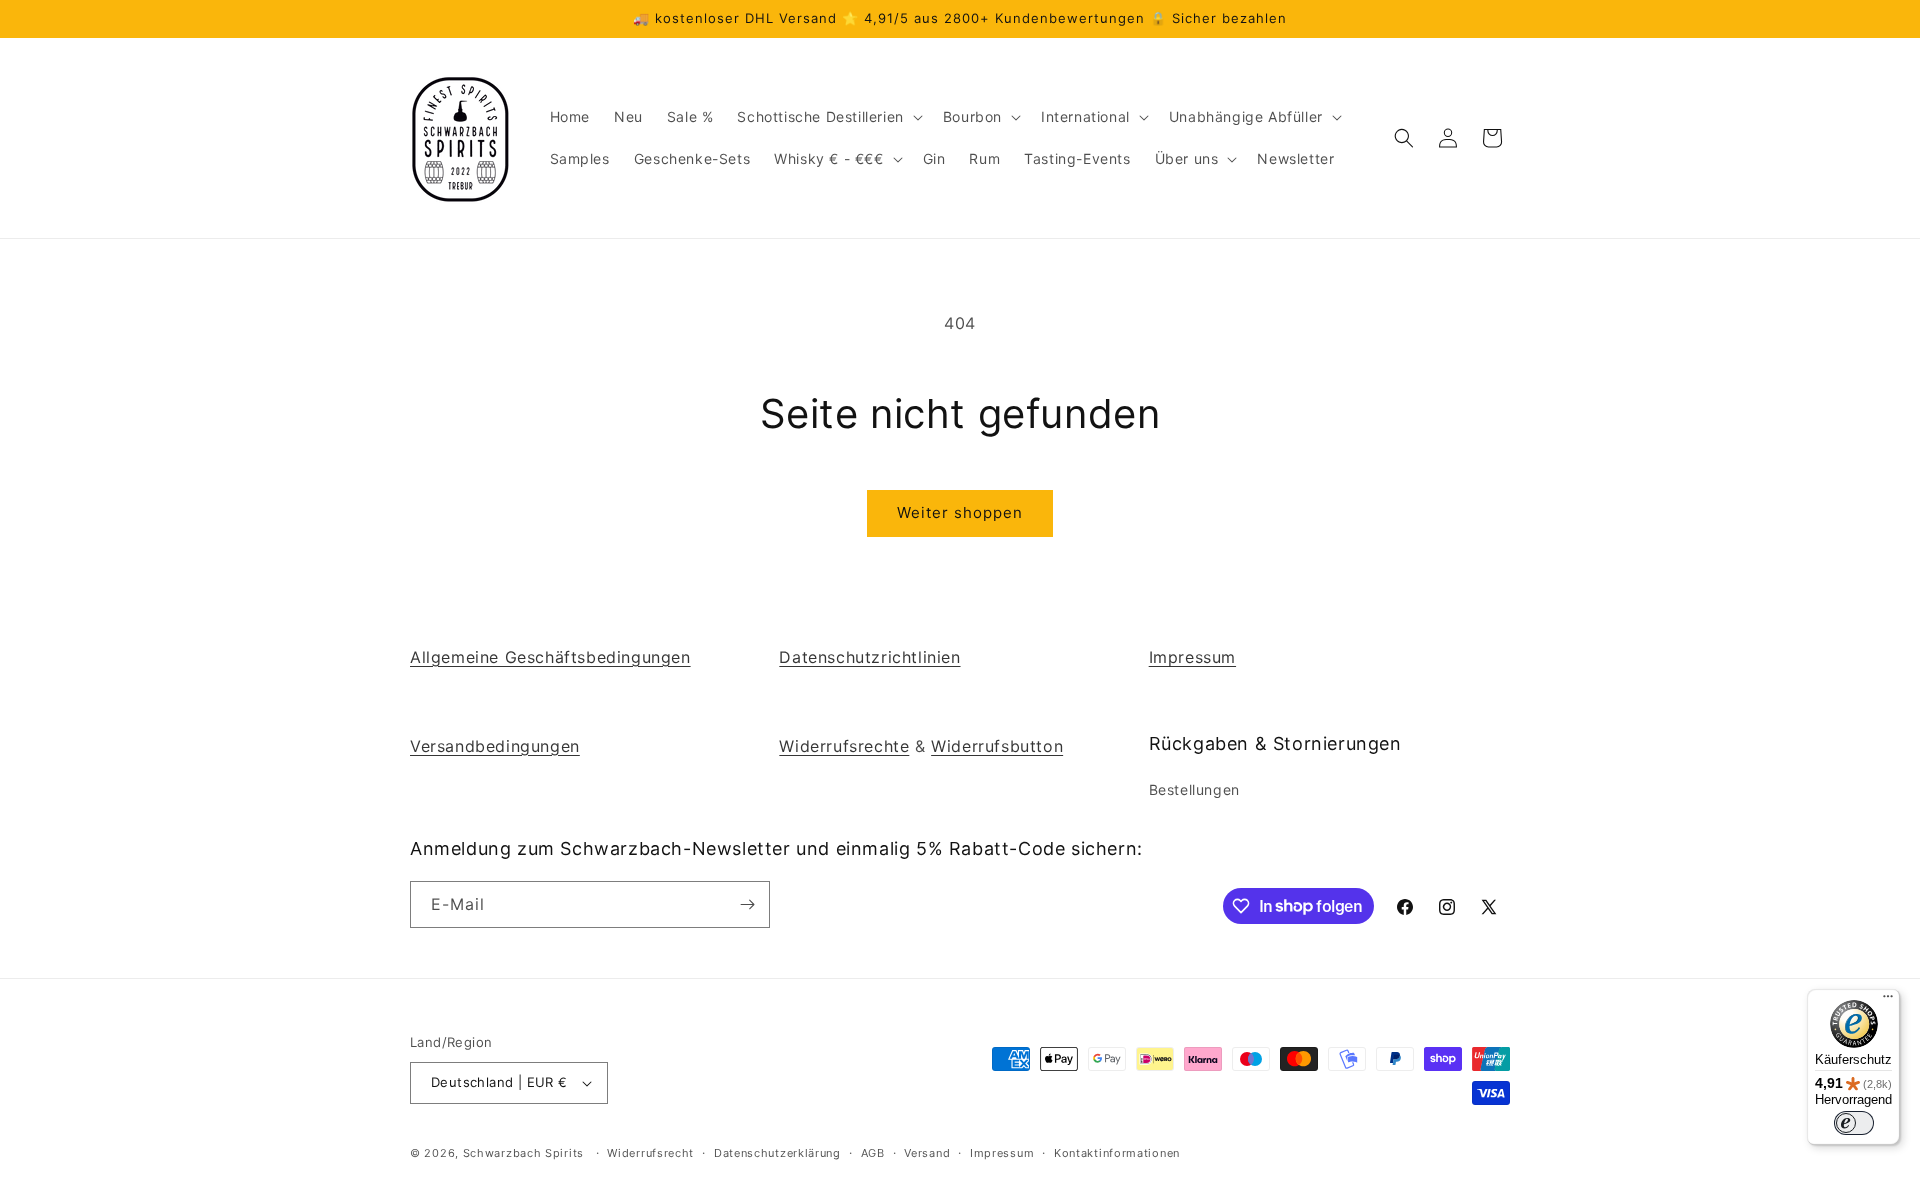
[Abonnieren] (747, 904)
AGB (873, 1153)
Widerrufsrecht (650, 1153)
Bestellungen (1194, 789)
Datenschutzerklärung (777, 1153)
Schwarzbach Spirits (523, 1153)
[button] (827, 117)
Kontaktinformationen (1117, 1153)
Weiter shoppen (960, 512)
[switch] (1854, 1123)
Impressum (1192, 657)
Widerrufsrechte (844, 746)
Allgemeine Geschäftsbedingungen (550, 657)
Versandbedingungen (495, 746)
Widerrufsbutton (997, 746)
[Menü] (1888, 1001)
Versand (927, 1153)
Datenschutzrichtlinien (869, 657)
